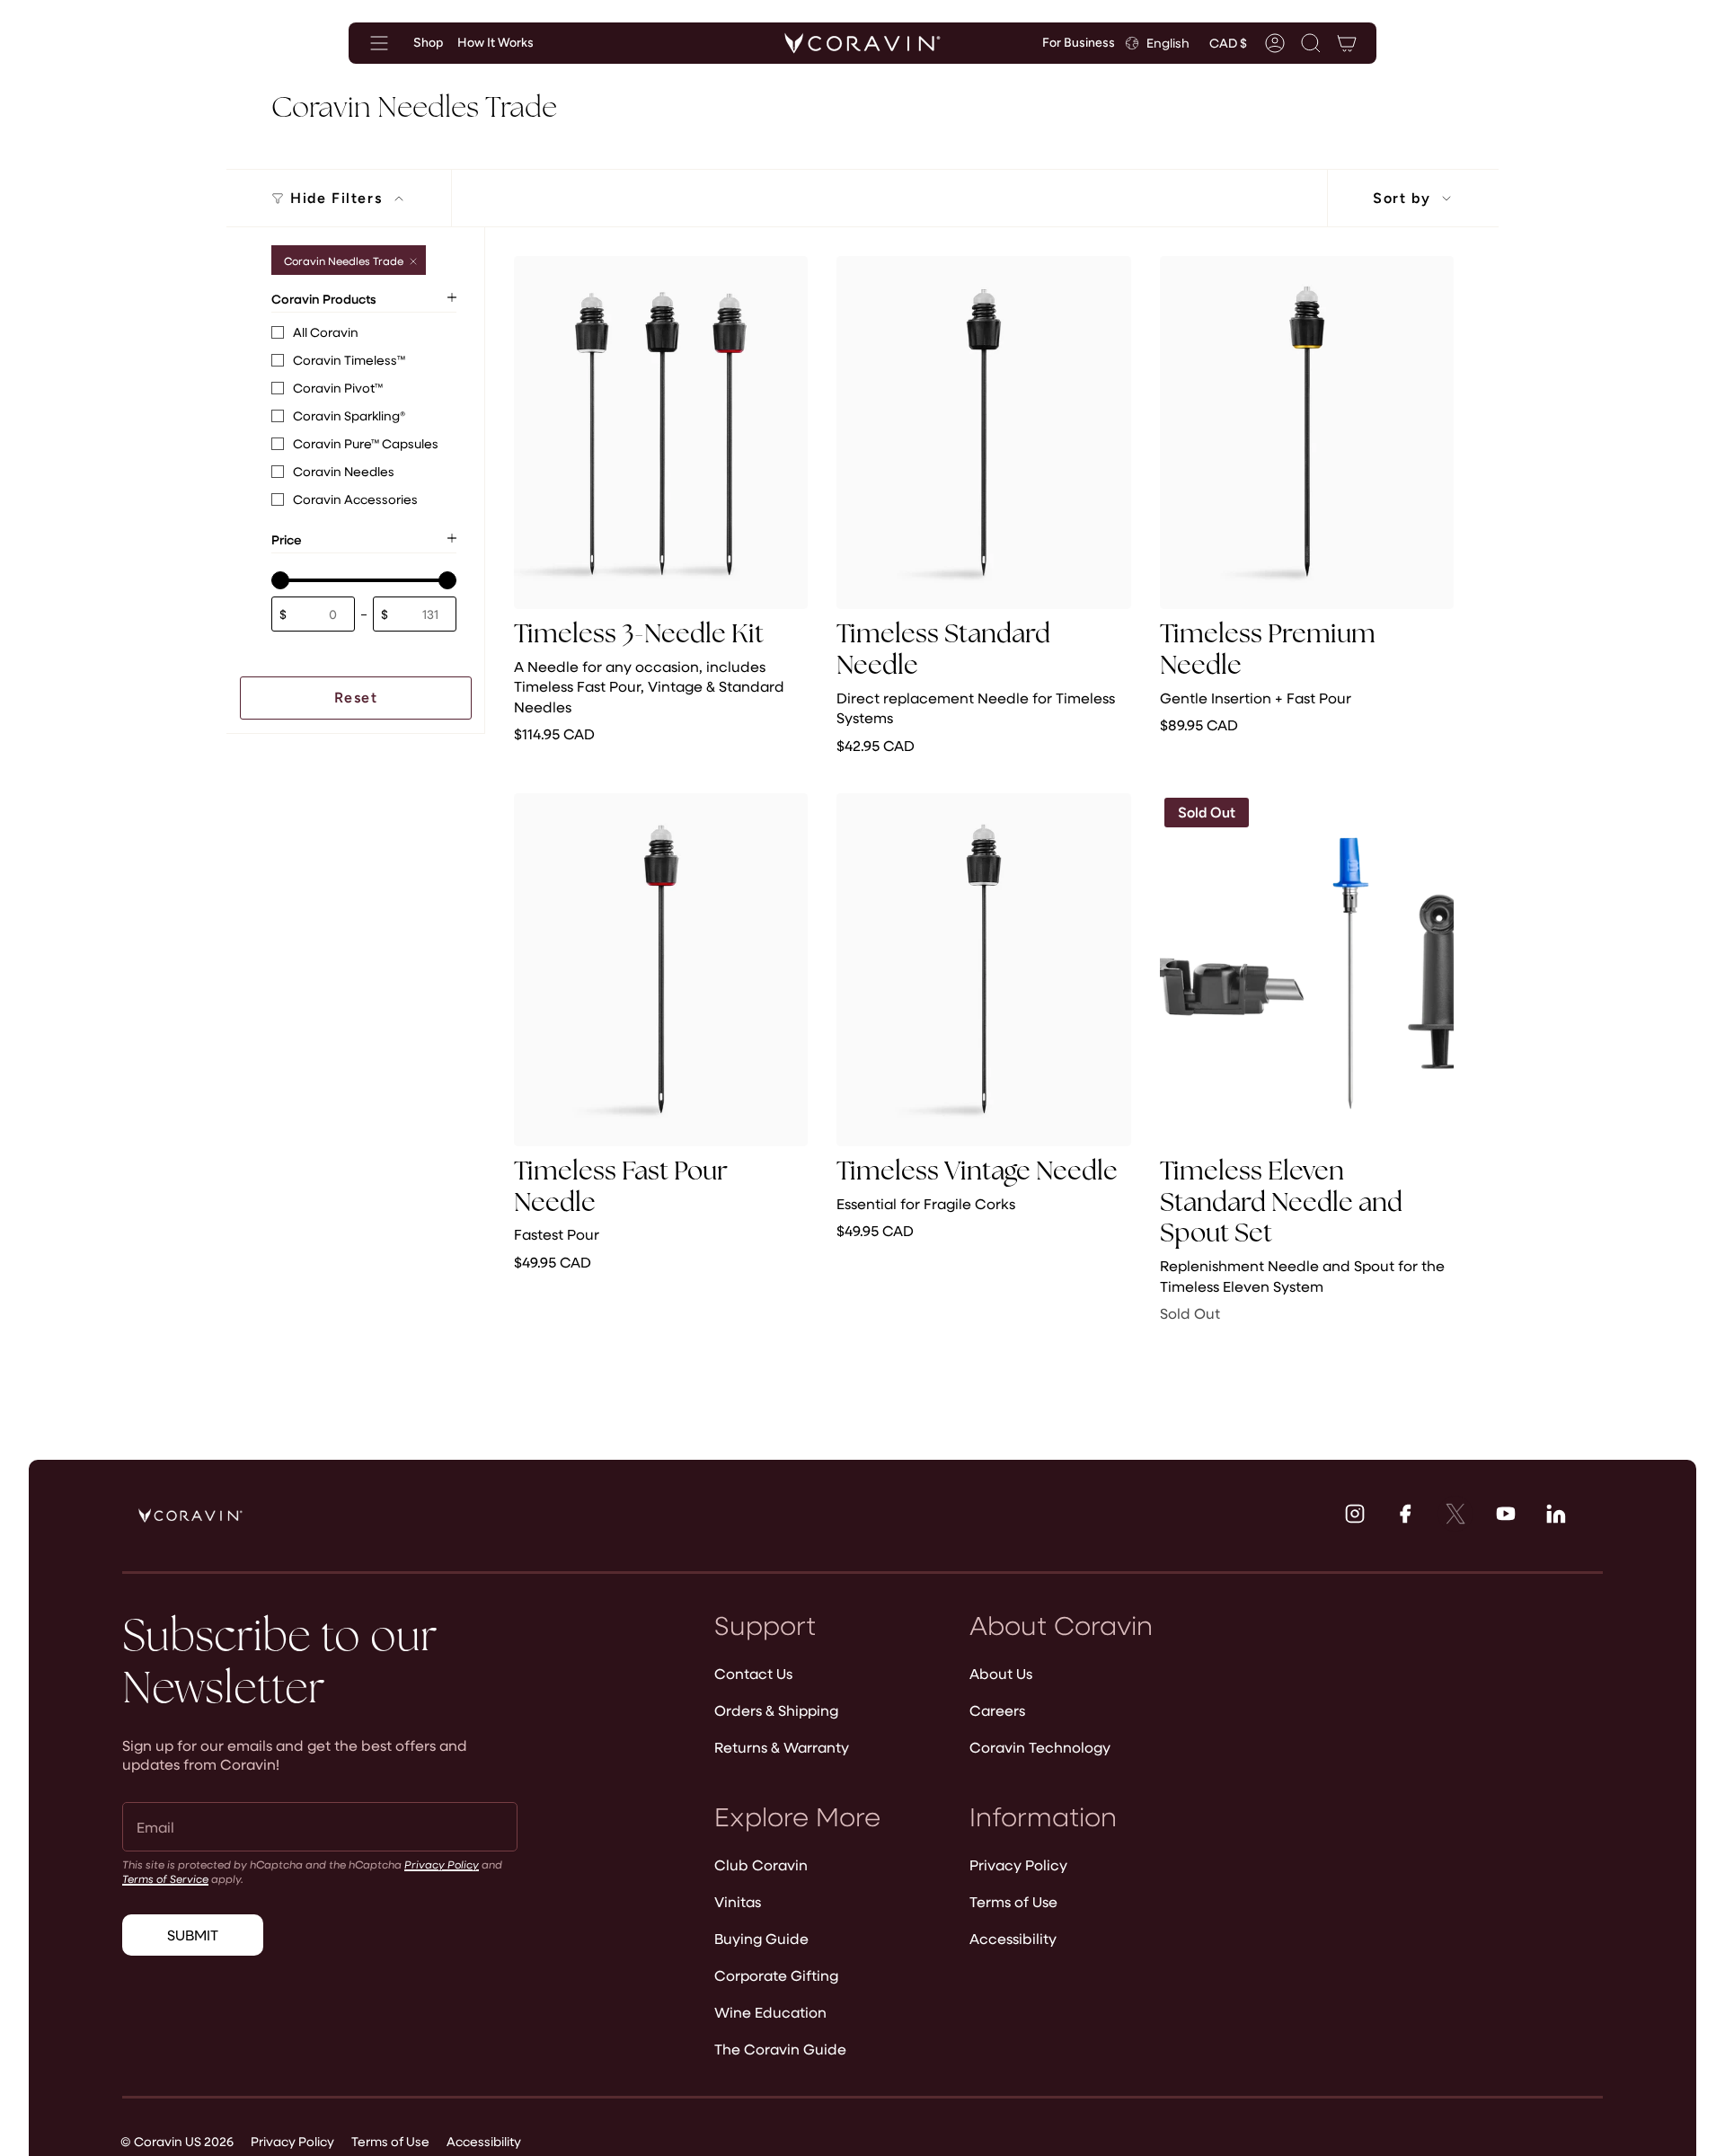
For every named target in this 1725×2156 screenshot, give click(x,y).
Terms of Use (1013, 1901)
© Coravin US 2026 (177, 2141)
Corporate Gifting (776, 1975)
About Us (1001, 1673)
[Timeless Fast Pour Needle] (661, 970)
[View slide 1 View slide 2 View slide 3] (983, 433)
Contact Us (753, 1673)
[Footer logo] (190, 1515)
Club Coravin (761, 1864)
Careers (997, 1710)
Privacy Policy (442, 1864)
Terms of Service (165, 1878)
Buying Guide (761, 1938)
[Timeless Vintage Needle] (983, 970)
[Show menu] (379, 43)
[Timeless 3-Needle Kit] (661, 433)
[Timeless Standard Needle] (983, 433)
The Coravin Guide (780, 2049)
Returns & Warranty (782, 1747)
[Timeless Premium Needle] (1307, 433)
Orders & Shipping (776, 1710)
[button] (1311, 43)
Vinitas (738, 1901)
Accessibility (1013, 1938)
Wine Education (770, 2012)
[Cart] (1347, 43)
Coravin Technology (1040, 1747)
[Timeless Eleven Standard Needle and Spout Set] (1307, 970)
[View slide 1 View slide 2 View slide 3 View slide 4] (661, 433)
